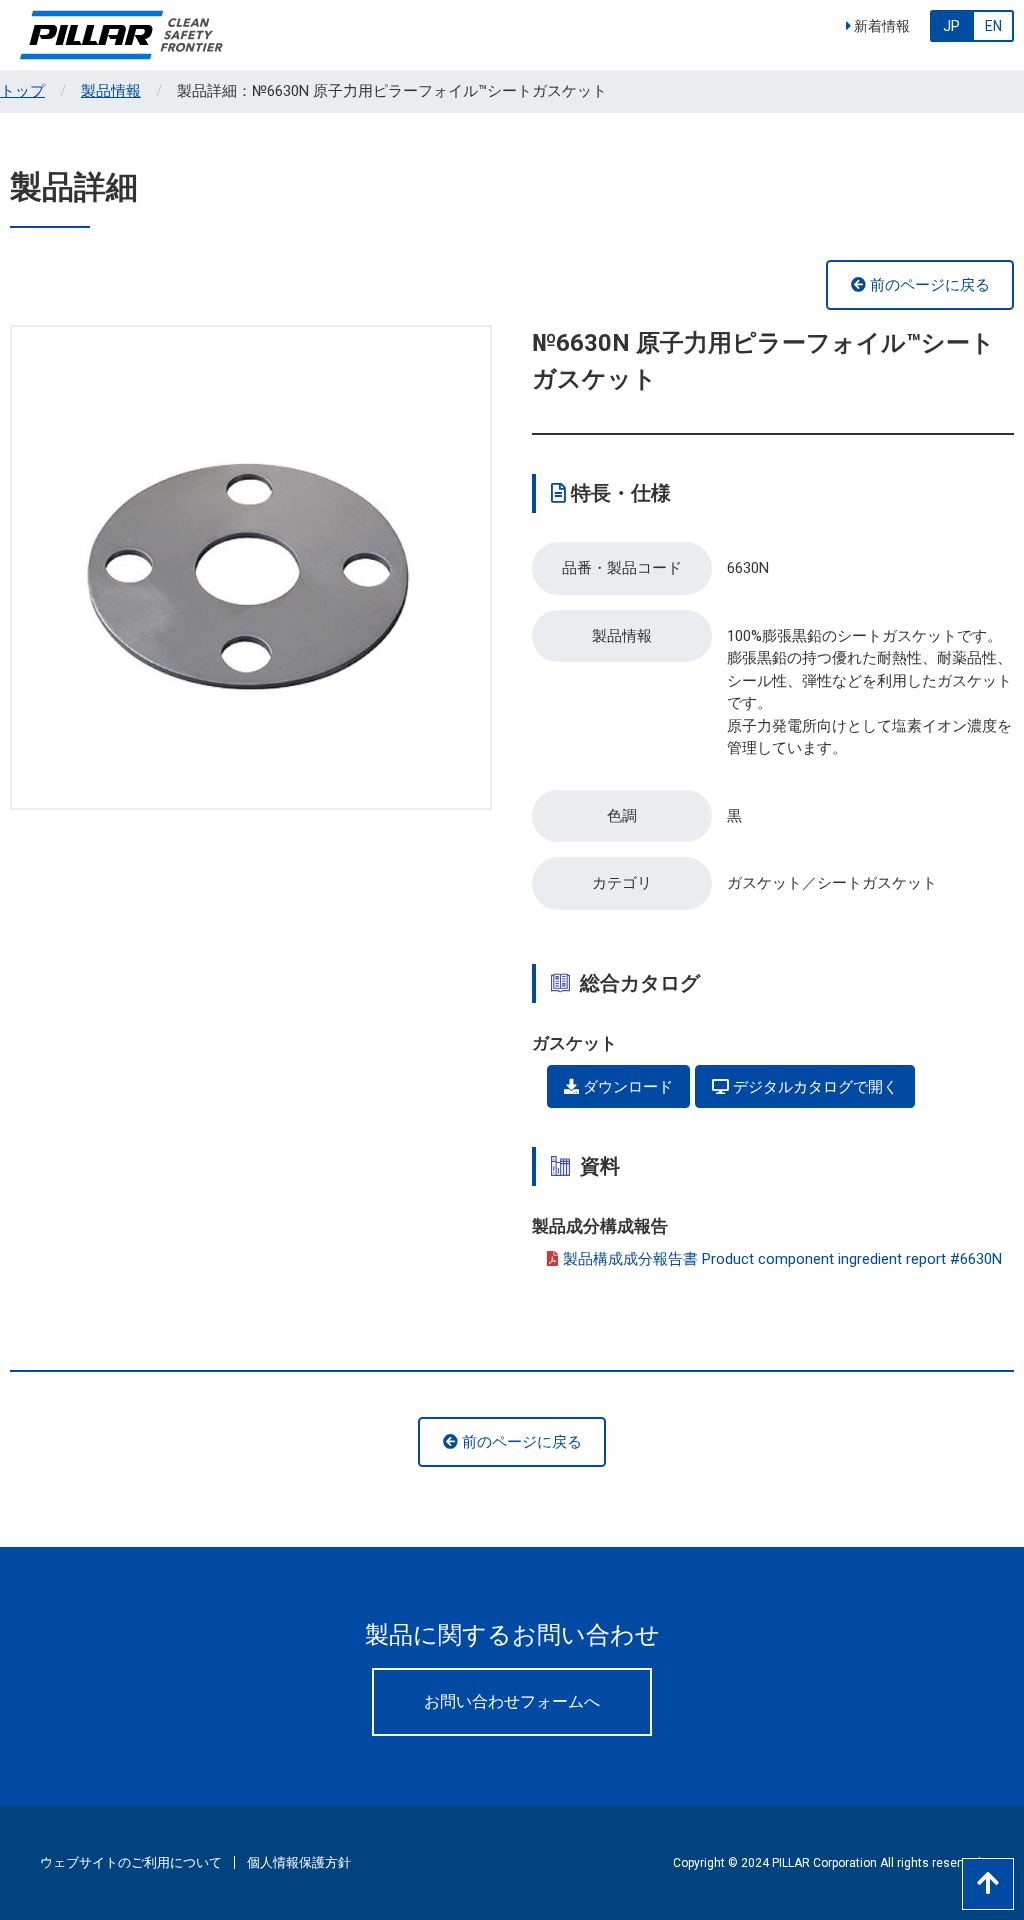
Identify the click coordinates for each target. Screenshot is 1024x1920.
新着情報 (880, 26)
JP (951, 26)
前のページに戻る (928, 285)
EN (993, 26)
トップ (22, 91)
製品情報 (111, 91)
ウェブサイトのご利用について (131, 1862)
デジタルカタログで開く (813, 1087)
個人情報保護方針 (299, 1862)
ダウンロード (626, 1087)
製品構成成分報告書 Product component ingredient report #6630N (782, 1259)
